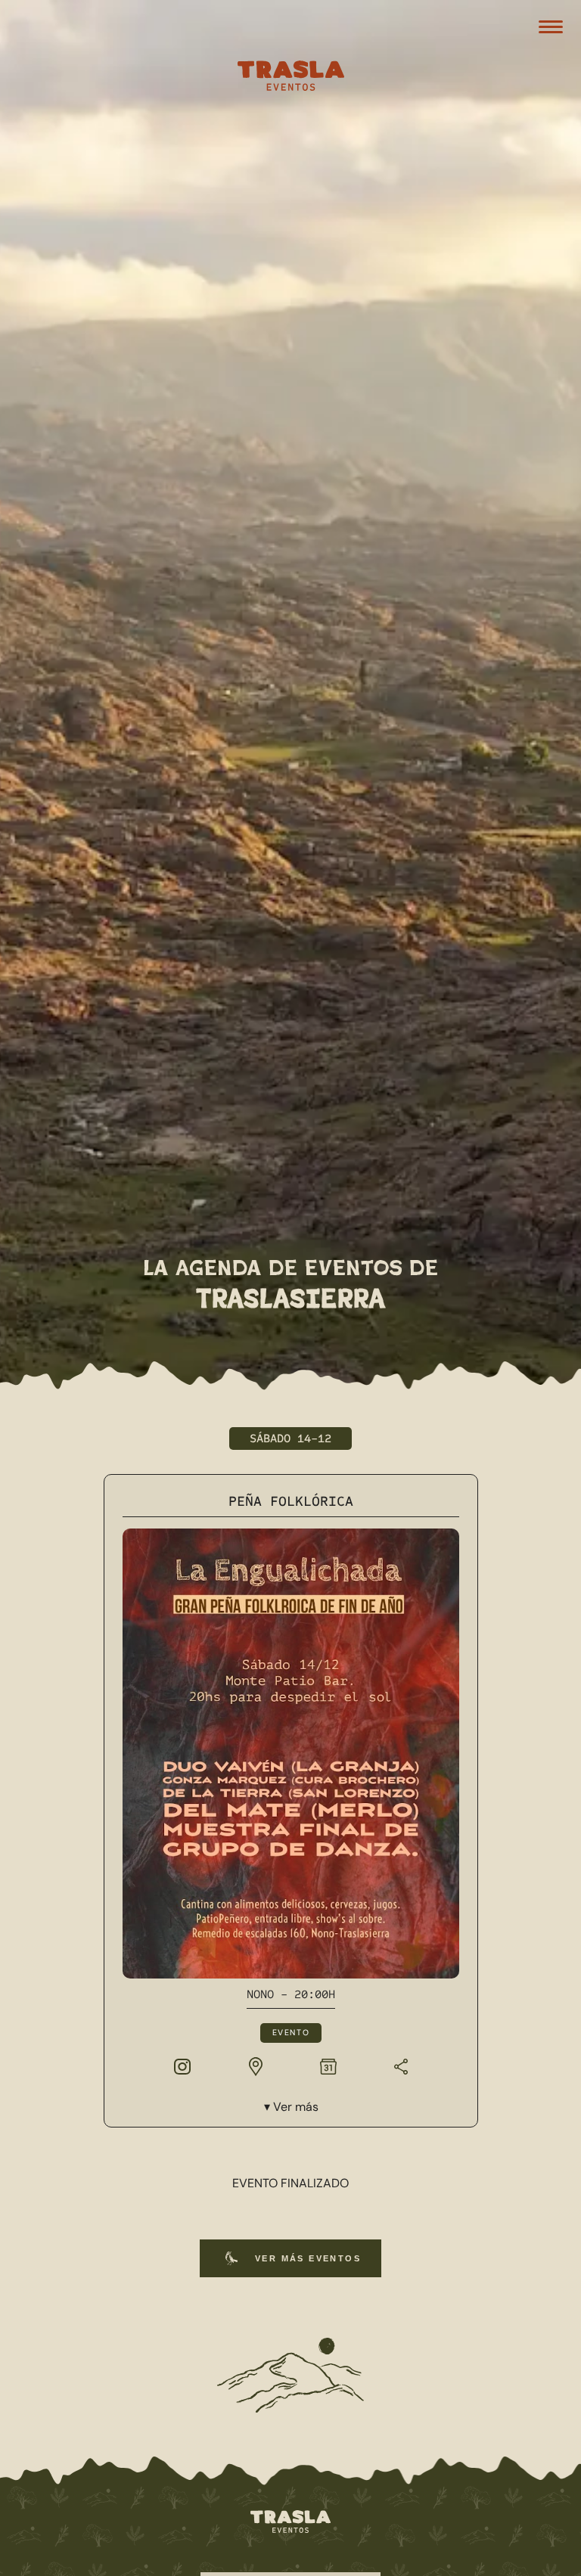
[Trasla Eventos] (290, 78)
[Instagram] (182, 2065)
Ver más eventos (308, 2258)
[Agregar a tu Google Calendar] (328, 2065)
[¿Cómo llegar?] (255, 2065)
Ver (295, 2107)
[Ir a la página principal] (290, 2523)
